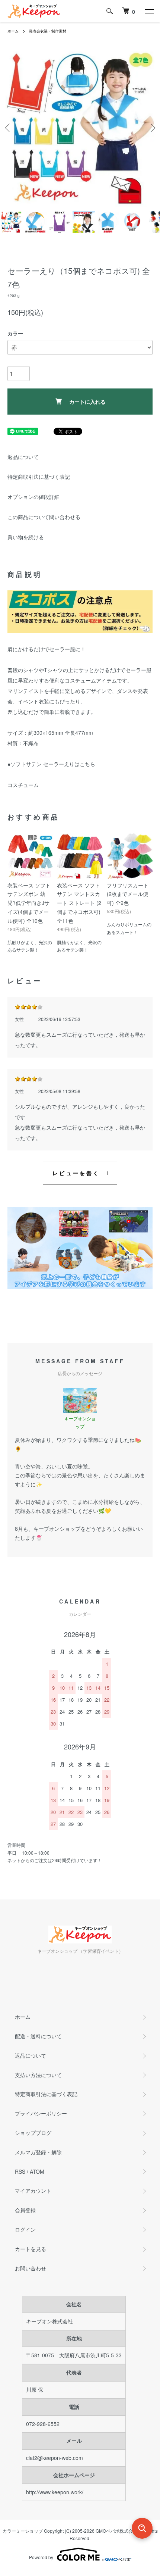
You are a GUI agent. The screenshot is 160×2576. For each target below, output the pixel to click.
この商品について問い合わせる (44, 517)
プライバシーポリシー (41, 2113)
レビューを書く (76, 1173)
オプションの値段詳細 (33, 497)
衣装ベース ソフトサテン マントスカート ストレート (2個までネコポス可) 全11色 (79, 903)
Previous (8, 128)
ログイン (25, 2229)
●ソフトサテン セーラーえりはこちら (51, 764)
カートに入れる (87, 402)
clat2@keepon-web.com (55, 2458)
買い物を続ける (26, 537)
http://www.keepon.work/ (55, 2492)
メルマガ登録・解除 (38, 2152)
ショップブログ (33, 2133)
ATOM (37, 2171)
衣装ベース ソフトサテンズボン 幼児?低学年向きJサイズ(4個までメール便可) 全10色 (29, 903)
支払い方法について (38, 2075)
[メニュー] (149, 11)
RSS (20, 2171)
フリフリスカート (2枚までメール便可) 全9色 (128, 894)
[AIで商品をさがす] (142, 2528)
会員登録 (25, 2210)
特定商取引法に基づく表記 (39, 477)
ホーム (13, 31)
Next (152, 128)
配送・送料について (38, 2036)
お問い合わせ (31, 2268)
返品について (23, 457)
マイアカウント (33, 2191)
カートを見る (31, 2249)
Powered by (41, 2557)
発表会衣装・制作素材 (48, 31)
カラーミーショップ (23, 2531)
